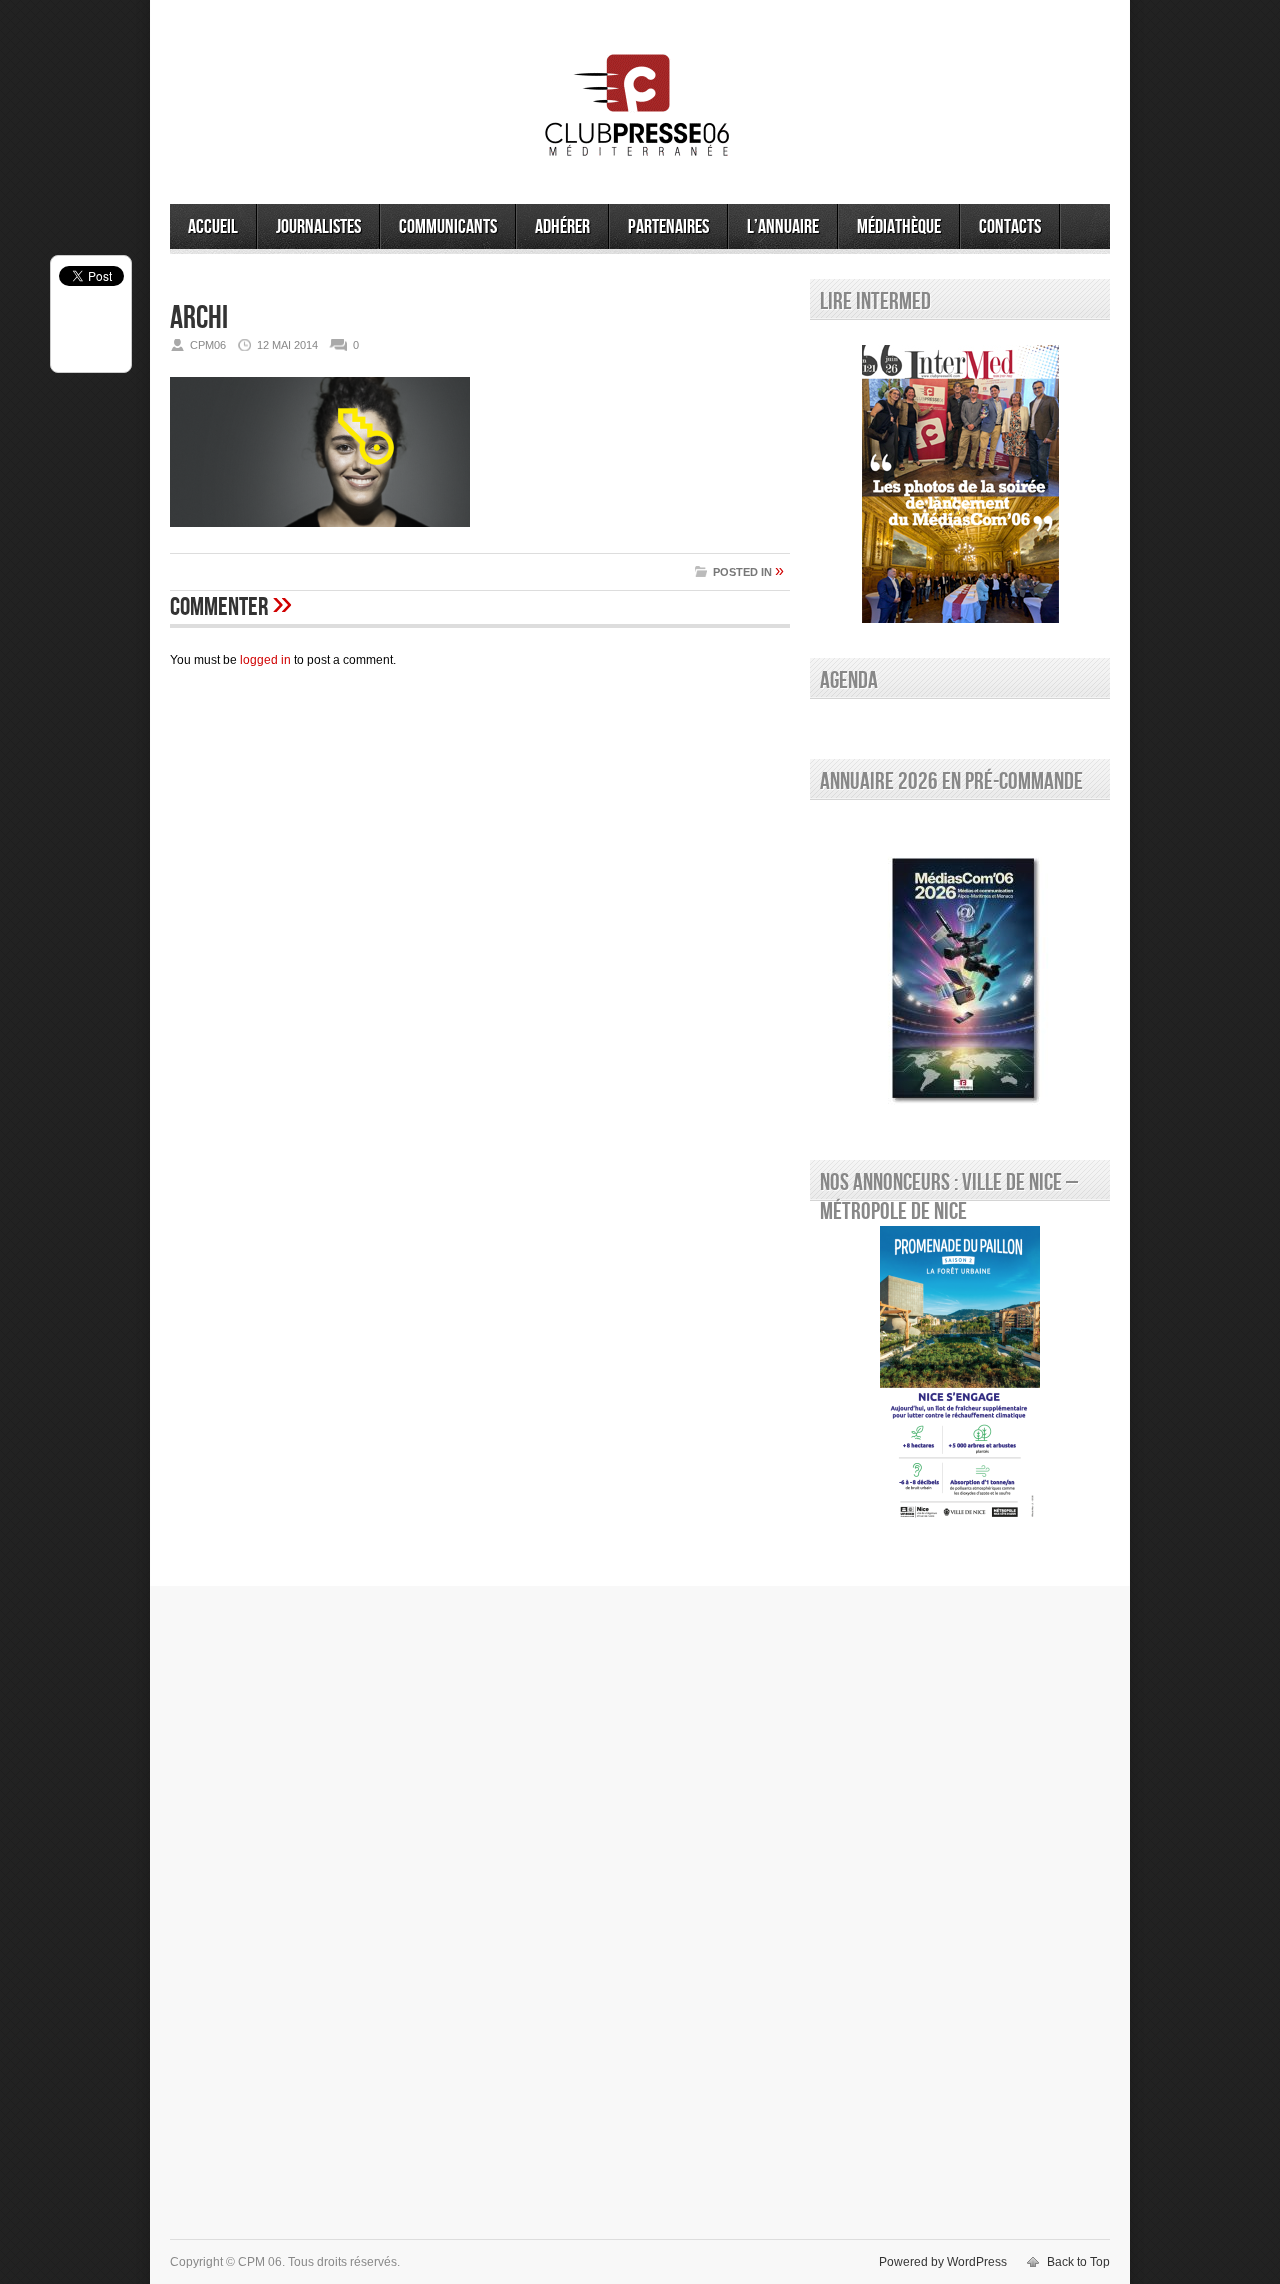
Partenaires (668, 227)
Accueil (213, 227)
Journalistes (318, 227)
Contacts (1010, 227)
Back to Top (1078, 2262)
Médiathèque (899, 227)
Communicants (448, 227)
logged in (265, 660)
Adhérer (562, 227)
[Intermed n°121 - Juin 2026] (960, 484)
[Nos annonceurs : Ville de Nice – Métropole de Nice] (960, 1376)
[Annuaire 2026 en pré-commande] (960, 975)
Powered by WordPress (943, 2262)
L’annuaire (783, 227)
